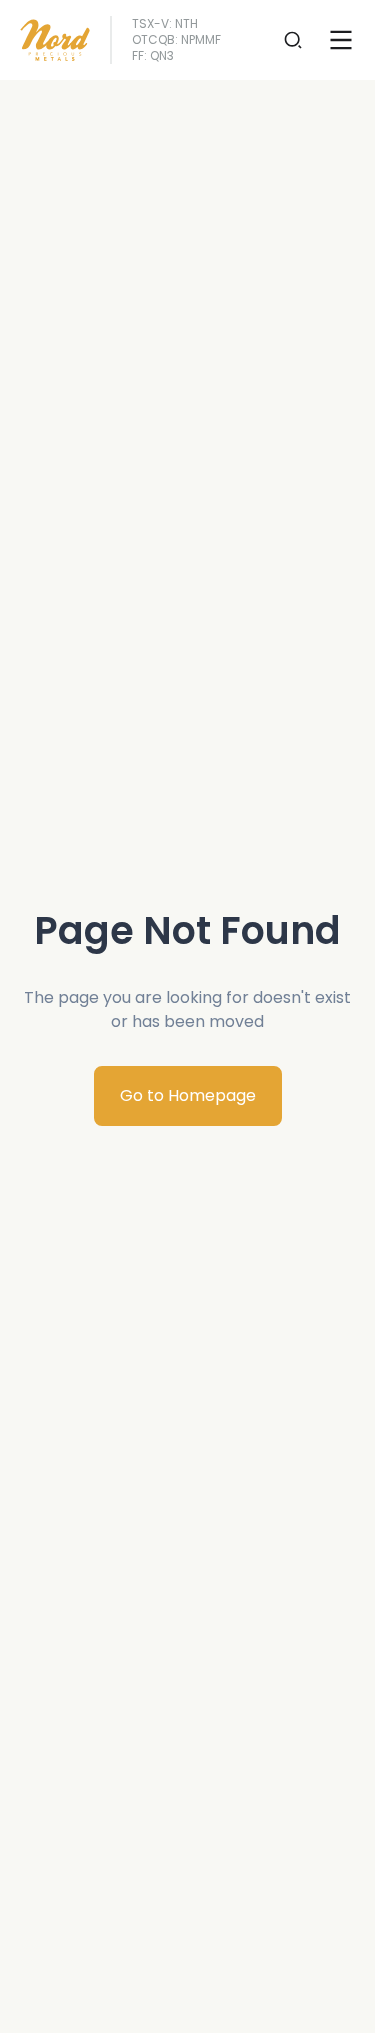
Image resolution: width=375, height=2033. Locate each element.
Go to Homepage (188, 1095)
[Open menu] (341, 40)
